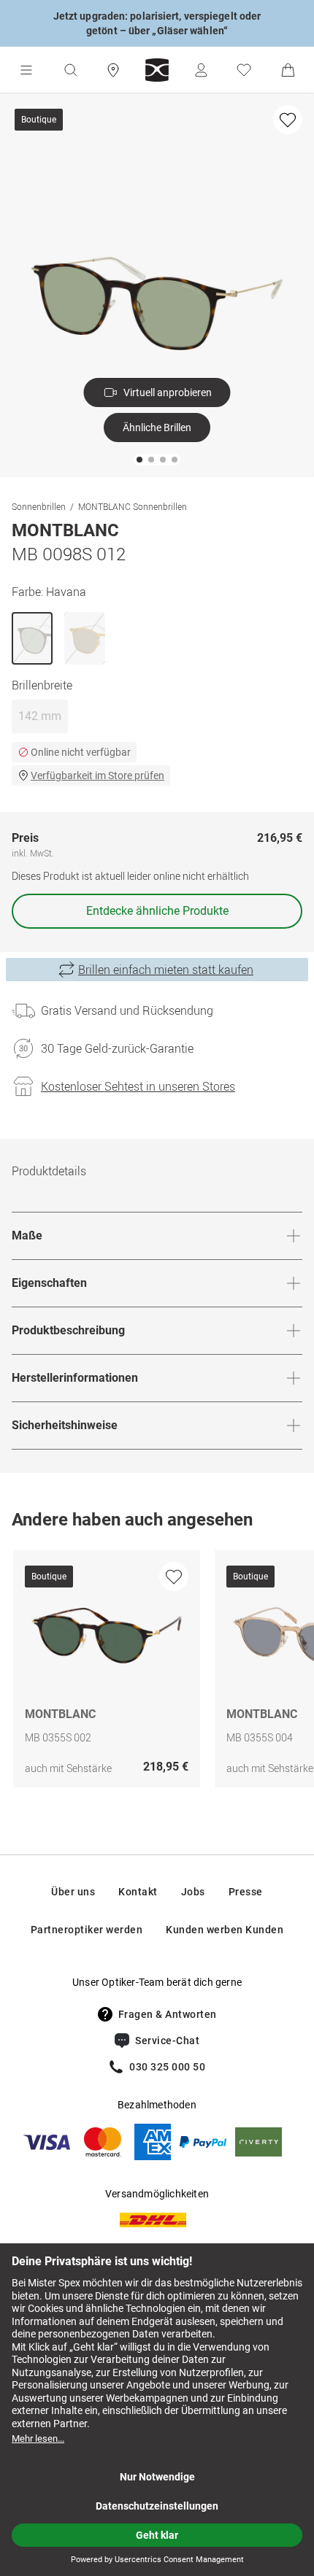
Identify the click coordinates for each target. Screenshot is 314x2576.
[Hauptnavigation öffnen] (26, 70)
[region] (157, 1672)
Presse (246, 1892)
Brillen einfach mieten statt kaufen (166, 970)
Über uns (73, 1892)
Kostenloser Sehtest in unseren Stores (138, 1086)
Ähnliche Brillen (157, 428)
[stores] (113, 70)
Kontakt (138, 1892)
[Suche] (70, 70)
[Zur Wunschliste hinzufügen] (288, 120)
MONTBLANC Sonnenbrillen (133, 506)
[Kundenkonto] (201, 70)
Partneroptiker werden (87, 1930)
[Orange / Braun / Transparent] (85, 638)
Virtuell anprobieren (168, 392)
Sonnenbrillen (39, 506)
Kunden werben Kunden (225, 1930)
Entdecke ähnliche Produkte (157, 911)
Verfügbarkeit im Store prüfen (97, 775)
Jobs (193, 1892)
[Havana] (32, 638)
